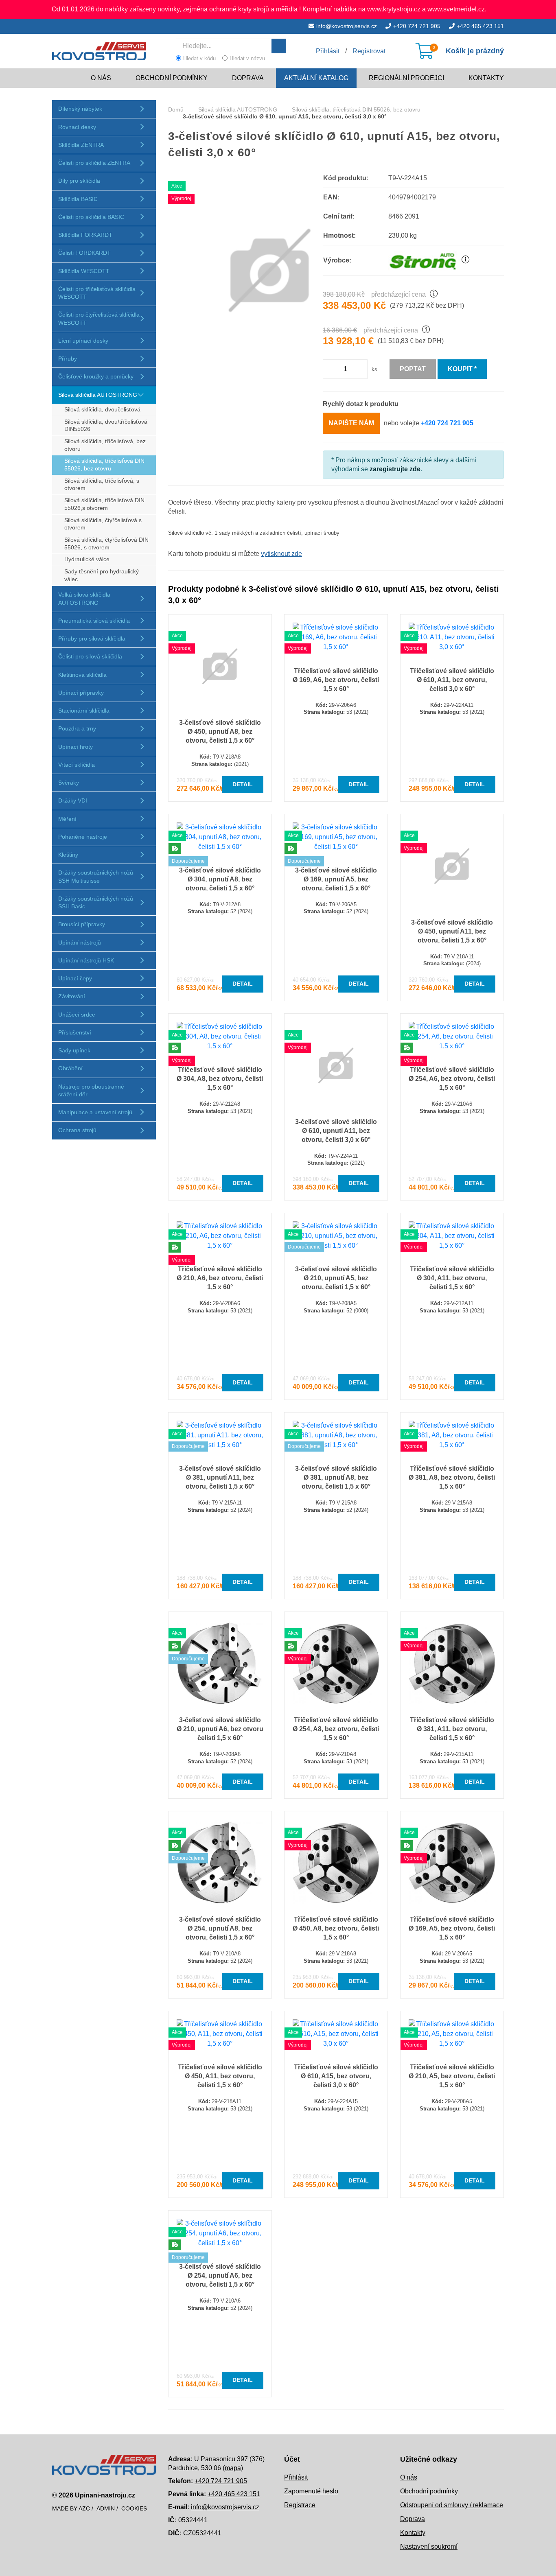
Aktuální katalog (316, 78)
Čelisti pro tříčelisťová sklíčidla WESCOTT (97, 293)
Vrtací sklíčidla (77, 765)
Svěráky (69, 783)
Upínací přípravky (81, 693)
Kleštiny (68, 855)
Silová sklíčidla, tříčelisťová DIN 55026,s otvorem (104, 504)
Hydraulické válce (87, 559)
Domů (176, 109)
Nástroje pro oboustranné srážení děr (91, 1090)
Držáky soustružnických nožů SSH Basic (96, 902)
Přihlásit (296, 2477)
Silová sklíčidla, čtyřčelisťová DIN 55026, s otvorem (106, 544)
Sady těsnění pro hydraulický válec (102, 575)
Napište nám (351, 423)
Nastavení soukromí (429, 2546)
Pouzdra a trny (77, 728)
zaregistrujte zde (395, 469)
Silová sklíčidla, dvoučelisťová (102, 410)
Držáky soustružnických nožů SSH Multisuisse (96, 876)
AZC (84, 2508)
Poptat (413, 369)
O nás (101, 78)
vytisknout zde (281, 554)
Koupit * (462, 369)
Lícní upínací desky (83, 341)
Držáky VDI (73, 800)
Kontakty (486, 78)
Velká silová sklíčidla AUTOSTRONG (84, 598)
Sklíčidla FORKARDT (85, 235)
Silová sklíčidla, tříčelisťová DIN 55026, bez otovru (104, 465)
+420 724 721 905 (417, 26)
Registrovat (369, 51)
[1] (279, 46)
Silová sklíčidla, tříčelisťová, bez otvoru (105, 445)
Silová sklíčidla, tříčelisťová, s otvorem (102, 485)
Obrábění (70, 1068)
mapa (233, 2468)
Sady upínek (74, 1050)
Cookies (134, 2508)
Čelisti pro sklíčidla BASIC (91, 217)
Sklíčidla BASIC (78, 199)
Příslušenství (75, 1032)
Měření (67, 819)
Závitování (72, 996)
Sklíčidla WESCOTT (84, 271)
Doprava (248, 78)
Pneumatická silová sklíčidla (94, 621)
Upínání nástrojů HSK (86, 960)
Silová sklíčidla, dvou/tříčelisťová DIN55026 (106, 426)
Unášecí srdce (77, 1015)
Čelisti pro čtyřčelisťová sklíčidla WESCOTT (99, 318)
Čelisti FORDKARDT (84, 253)
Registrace (300, 2505)
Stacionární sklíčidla (84, 711)
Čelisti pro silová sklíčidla (90, 656)
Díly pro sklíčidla (79, 181)
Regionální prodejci (406, 78)
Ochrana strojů (77, 1130)
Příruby (68, 359)
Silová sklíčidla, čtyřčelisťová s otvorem (103, 524)
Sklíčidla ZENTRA (81, 145)
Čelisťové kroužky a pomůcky (96, 376)
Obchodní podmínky (172, 78)
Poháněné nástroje (83, 837)
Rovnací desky (77, 127)
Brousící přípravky (82, 924)
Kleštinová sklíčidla (82, 675)
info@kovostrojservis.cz (347, 26)
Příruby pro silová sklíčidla (92, 639)
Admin (106, 2508)
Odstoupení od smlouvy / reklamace (452, 2505)
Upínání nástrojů (80, 942)
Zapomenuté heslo (311, 2491)
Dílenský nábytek (80, 109)
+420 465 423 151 (480, 26)
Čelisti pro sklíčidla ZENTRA (94, 163)
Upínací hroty (76, 747)
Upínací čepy (75, 978)
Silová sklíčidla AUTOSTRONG (98, 395)
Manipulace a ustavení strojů (95, 1112)
